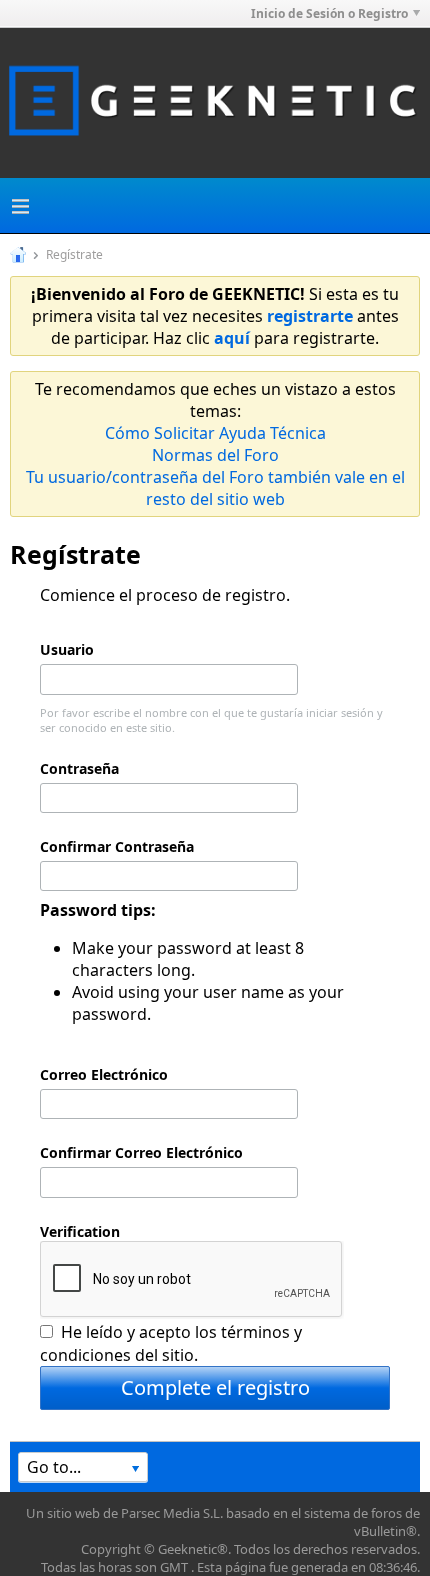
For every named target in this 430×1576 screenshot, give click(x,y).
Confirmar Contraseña (117, 846)
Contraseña (79, 768)
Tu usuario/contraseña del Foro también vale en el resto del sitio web (215, 488)
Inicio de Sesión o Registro (329, 13)
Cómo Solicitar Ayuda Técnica (215, 433)
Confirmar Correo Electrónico (141, 1152)
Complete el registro (215, 1387)
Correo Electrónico (104, 1074)
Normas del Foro (215, 455)
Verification (80, 1231)
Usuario (67, 649)
